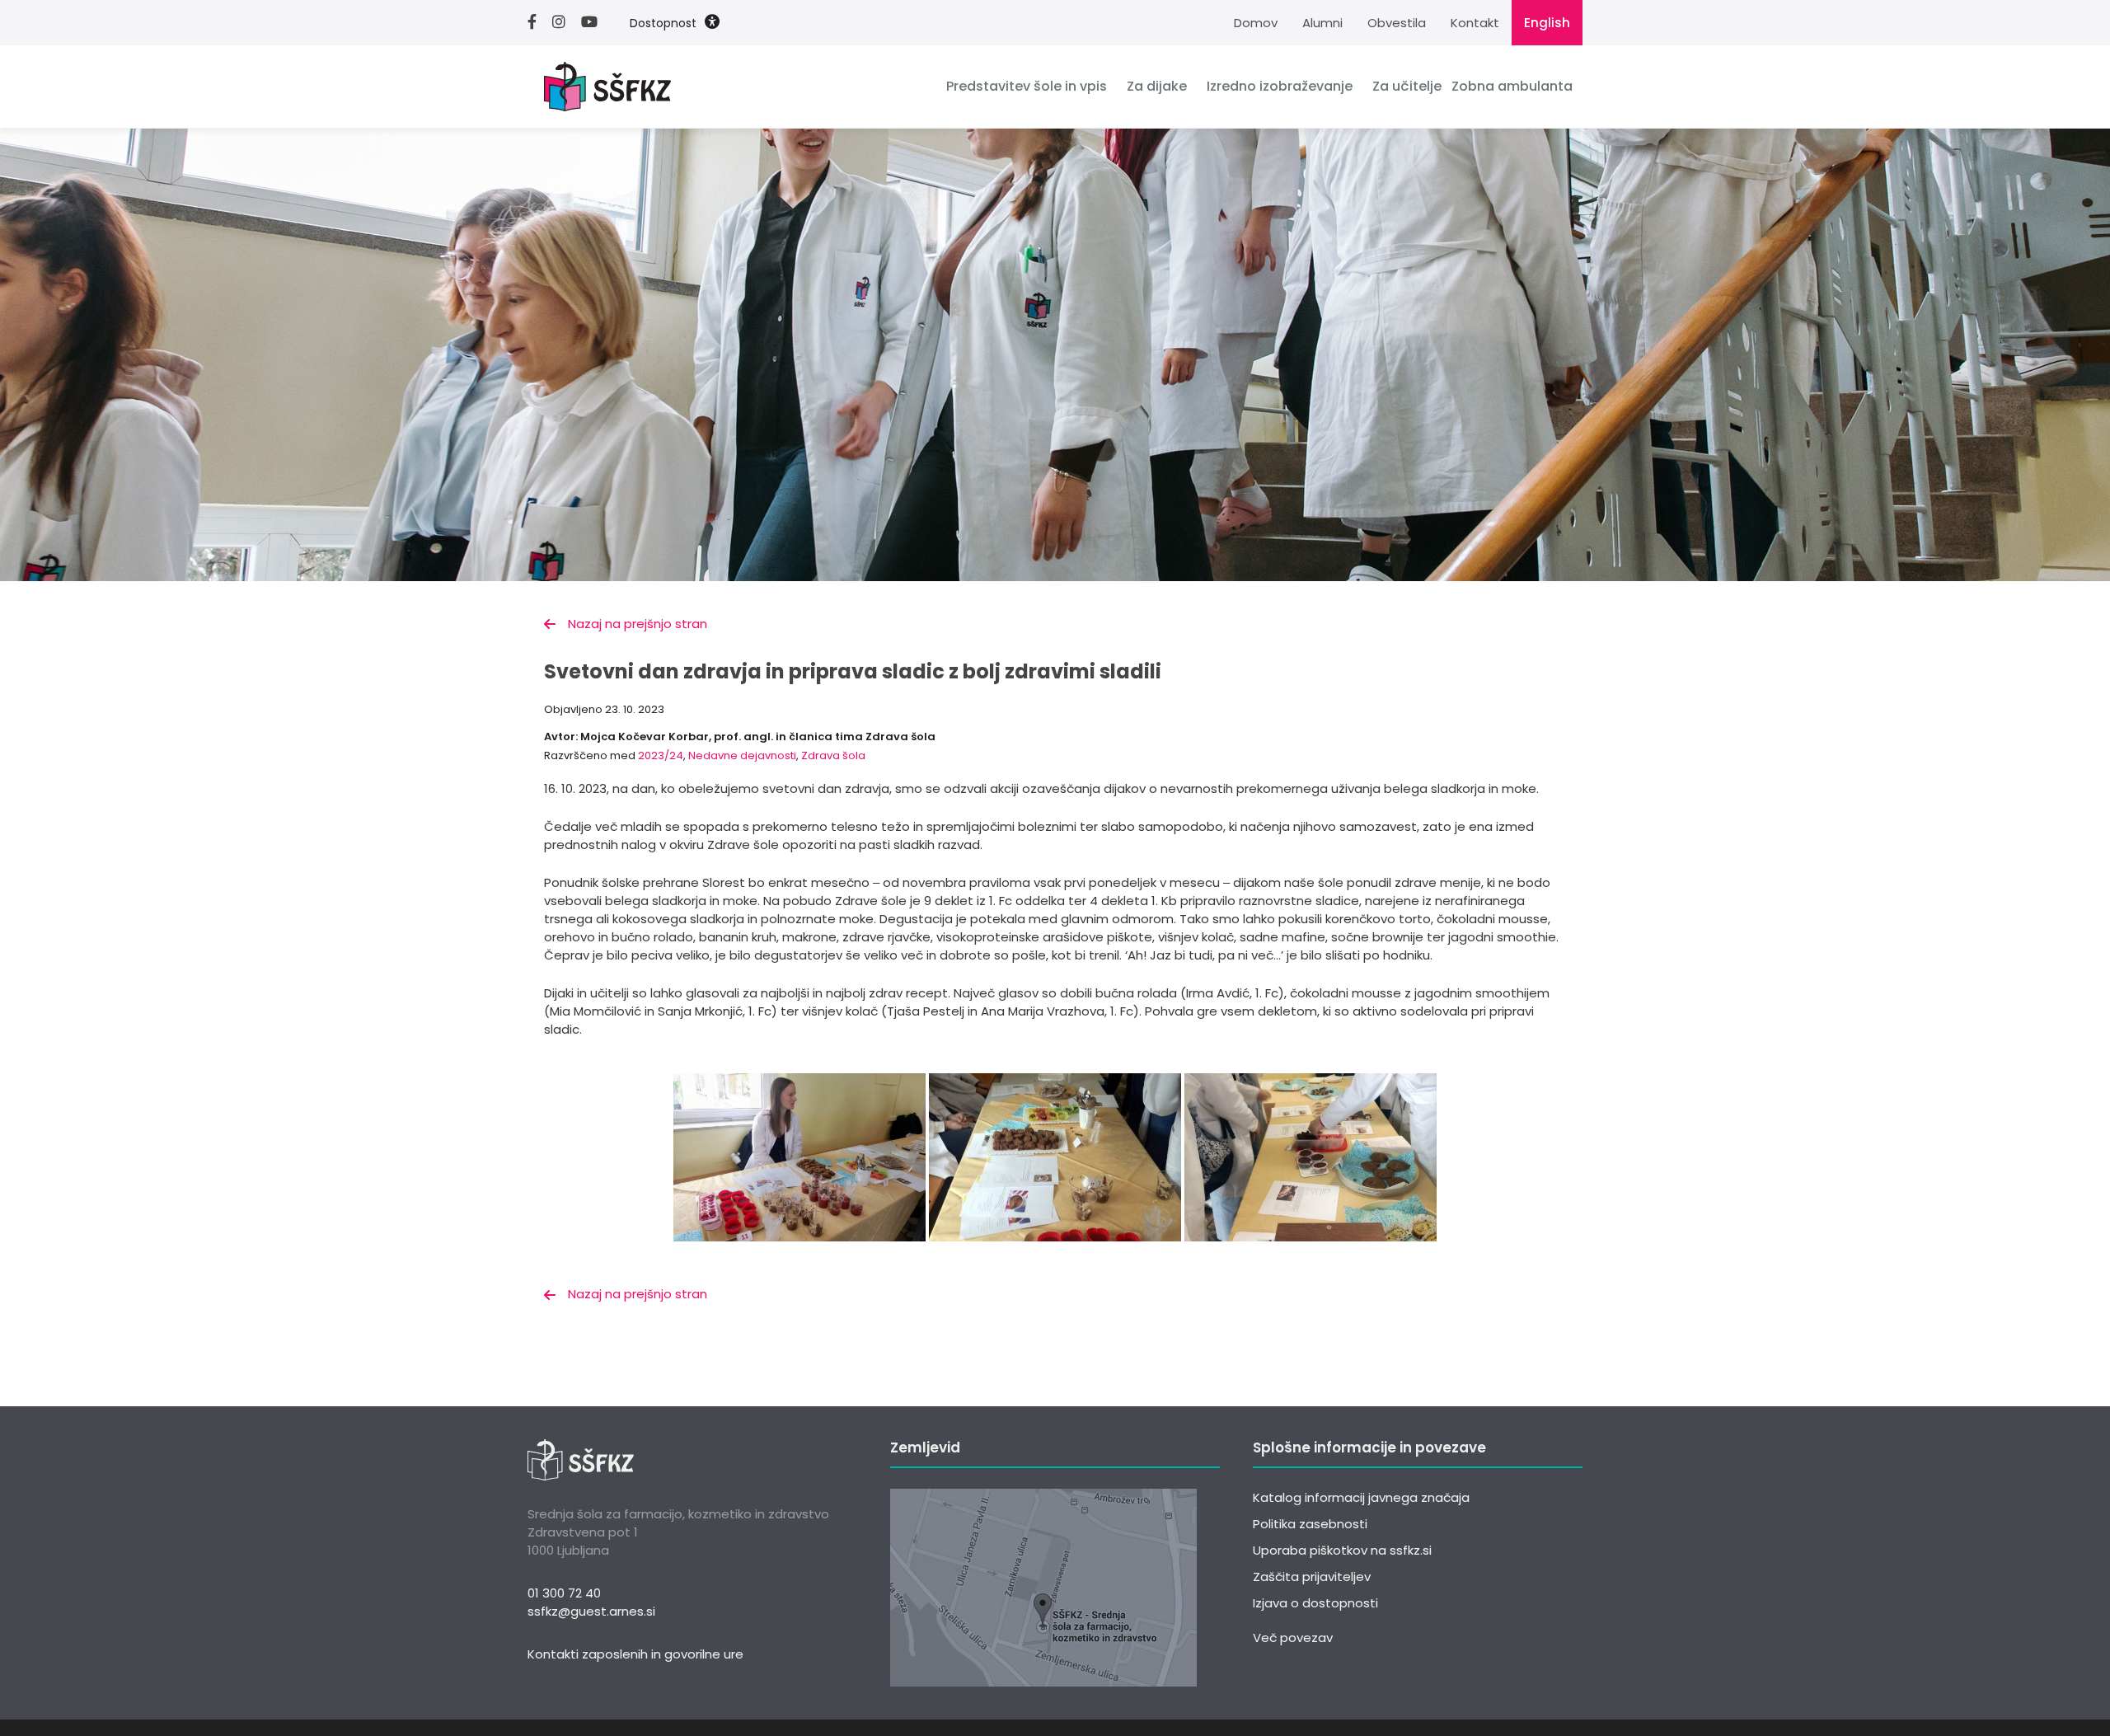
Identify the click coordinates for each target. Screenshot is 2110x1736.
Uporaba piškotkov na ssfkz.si (1342, 1550)
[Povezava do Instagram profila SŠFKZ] (565, 23)
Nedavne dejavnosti (742, 755)
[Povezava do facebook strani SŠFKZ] (538, 23)
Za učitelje (1407, 86)
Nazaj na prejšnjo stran (638, 624)
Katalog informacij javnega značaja (1361, 1497)
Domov (1256, 23)
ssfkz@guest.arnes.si (591, 1611)
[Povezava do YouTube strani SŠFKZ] (595, 23)
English (1547, 23)
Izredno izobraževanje (1280, 86)
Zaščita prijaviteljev (1312, 1576)
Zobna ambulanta (1512, 86)
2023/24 (661, 755)
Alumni (1322, 23)
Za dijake (1157, 86)
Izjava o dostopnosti (1315, 1603)
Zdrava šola (833, 755)
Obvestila (1397, 23)
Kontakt (1475, 23)
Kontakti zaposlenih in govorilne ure (635, 1654)
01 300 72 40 (564, 1593)
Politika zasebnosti (1310, 1524)
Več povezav (1293, 1637)
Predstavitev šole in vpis (1027, 86)
